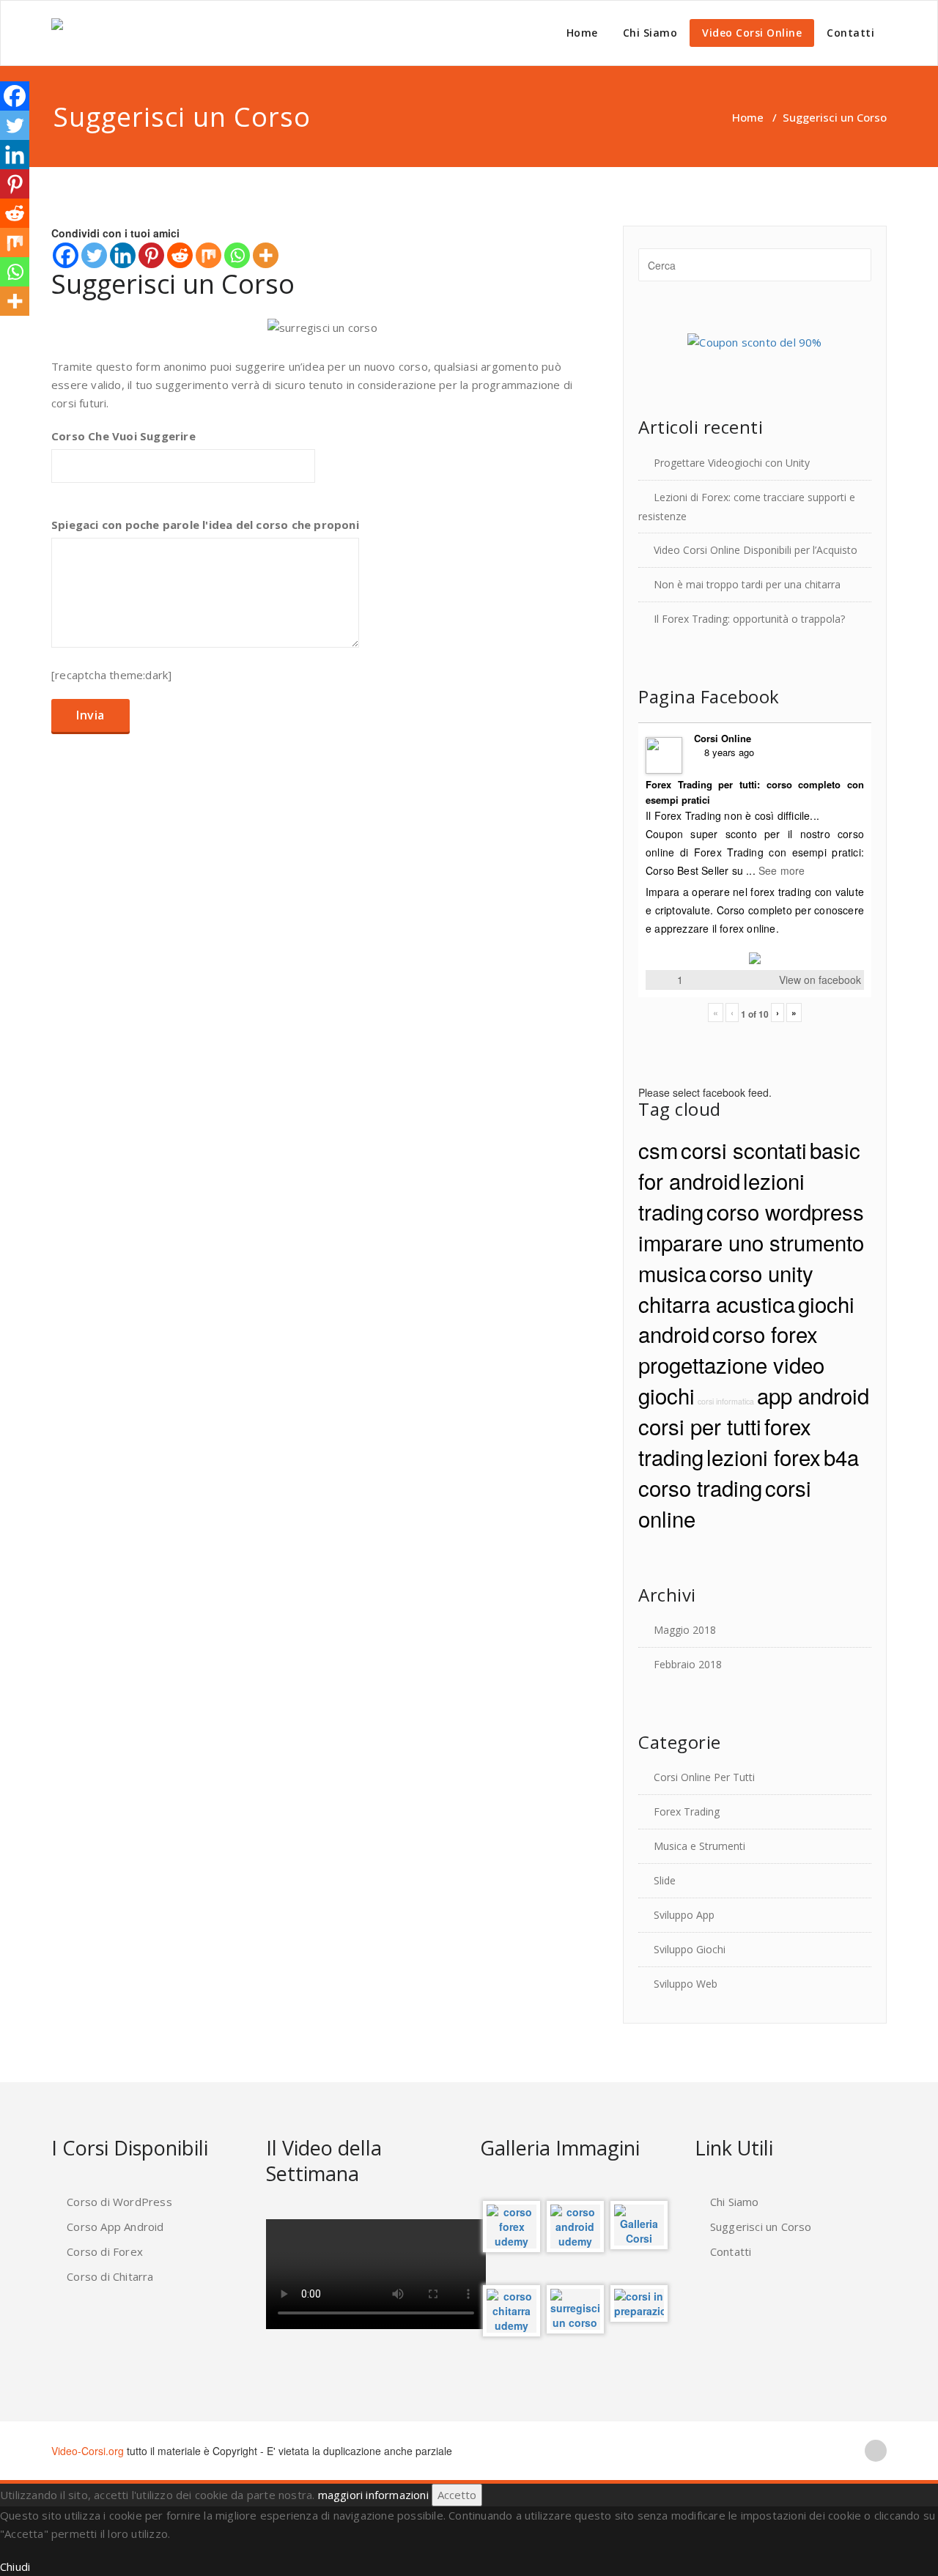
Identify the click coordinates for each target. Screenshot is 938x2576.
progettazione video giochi (731, 1380)
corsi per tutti (700, 1426)
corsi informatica (726, 1401)
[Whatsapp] (237, 255)
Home (582, 33)
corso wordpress (785, 1211)
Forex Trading (687, 1811)
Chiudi (15, 2566)
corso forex (765, 1333)
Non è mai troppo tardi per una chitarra (747, 584)
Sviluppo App (684, 1915)
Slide (665, 1880)
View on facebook (820, 980)
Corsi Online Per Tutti (704, 1777)
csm (658, 1150)
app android (813, 1395)
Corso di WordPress (119, 2202)
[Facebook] (66, 255)
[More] (266, 255)
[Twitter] (94, 255)
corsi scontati (744, 1150)
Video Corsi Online (752, 33)
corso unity (761, 1273)
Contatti (850, 33)
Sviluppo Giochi (690, 1949)
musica (672, 1273)
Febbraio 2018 (688, 1664)
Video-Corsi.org (88, 2451)
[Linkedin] (123, 255)
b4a (841, 1457)
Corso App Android (115, 2227)
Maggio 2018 (685, 1630)
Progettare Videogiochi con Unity (732, 463)
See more (782, 870)
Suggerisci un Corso (761, 2227)
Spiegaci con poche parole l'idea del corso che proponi (205, 525)
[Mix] (208, 255)
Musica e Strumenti (699, 1846)
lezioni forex (764, 1457)
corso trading (700, 1487)
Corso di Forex (105, 2251)
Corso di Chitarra (110, 2276)
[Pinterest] (151, 255)
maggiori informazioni (373, 2495)
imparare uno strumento (751, 1242)
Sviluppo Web (686, 1984)
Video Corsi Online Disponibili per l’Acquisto (756, 550)
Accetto (457, 2495)
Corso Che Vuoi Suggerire (123, 436)
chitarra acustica (717, 1303)
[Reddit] (180, 255)
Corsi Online (723, 738)
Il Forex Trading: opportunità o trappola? (749, 619)
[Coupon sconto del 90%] (754, 341)
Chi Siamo (650, 33)
